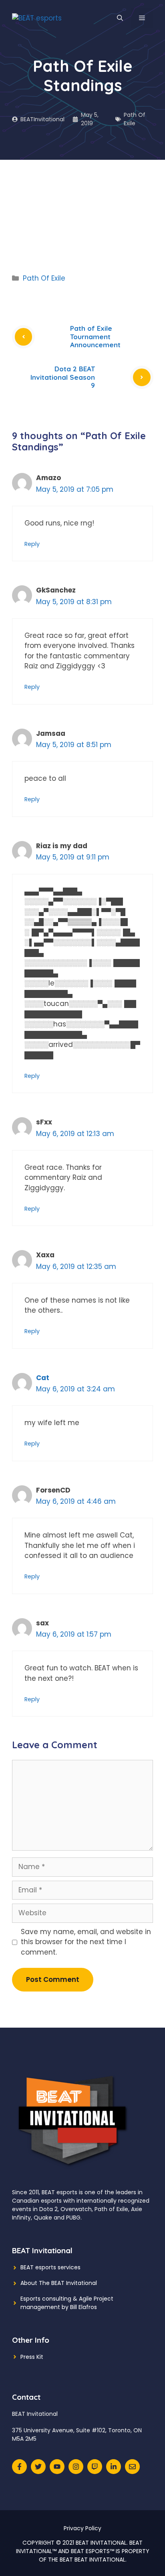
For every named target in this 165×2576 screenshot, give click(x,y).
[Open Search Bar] (120, 18)
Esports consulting (46, 2299)
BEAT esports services (50, 2267)
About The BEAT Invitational (59, 2283)
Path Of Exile (135, 119)
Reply (32, 544)
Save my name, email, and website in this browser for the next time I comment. (86, 1942)
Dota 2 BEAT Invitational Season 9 (63, 377)
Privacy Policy (82, 2528)
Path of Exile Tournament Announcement (95, 336)
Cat (43, 1378)
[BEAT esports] (37, 18)
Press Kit (32, 2357)
